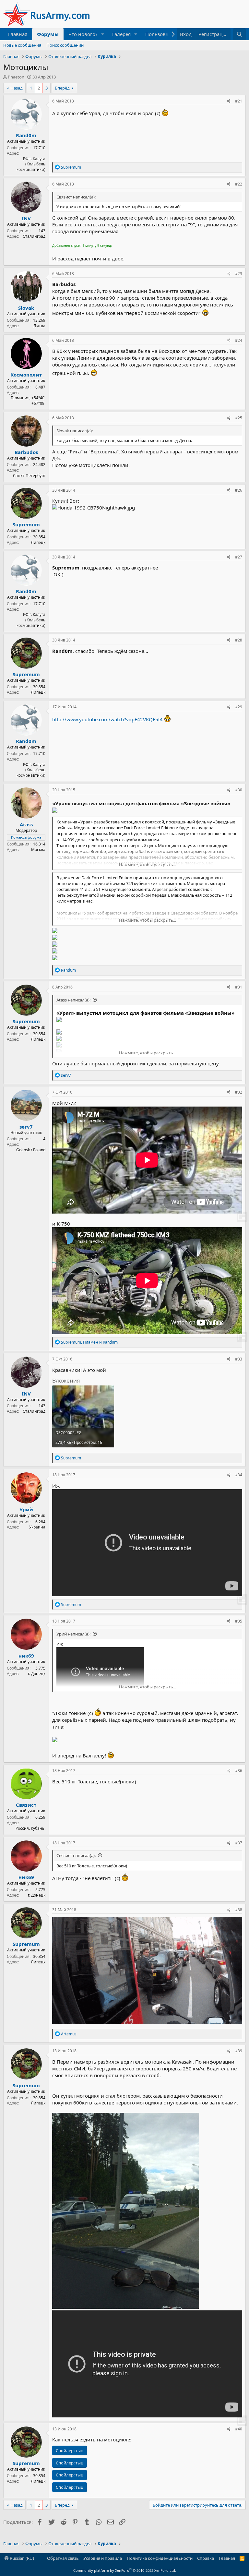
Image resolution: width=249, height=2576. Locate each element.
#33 (239, 1359)
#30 (239, 790)
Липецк (38, 542)
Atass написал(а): (73, 1000)
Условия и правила (103, 2558)
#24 (239, 340)
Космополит (26, 375)
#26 (239, 490)
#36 (239, 1771)
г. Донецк (37, 1674)
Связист (26, 1805)
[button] (103, 34)
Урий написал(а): (73, 1634)
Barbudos (26, 452)
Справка (206, 2558)
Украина (37, 1527)
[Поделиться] (229, 101)
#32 (239, 1092)
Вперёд (62, 88)
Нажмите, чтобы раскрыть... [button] (148, 865)
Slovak (26, 308)
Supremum (26, 524)
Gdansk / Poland (31, 1150)
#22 (239, 184)
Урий (26, 1509)
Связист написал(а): (76, 1855)
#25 (239, 418)
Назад (17, 88)
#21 (239, 101)
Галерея (121, 34)
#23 (239, 274)
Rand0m (26, 135)
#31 (239, 987)
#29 (239, 707)
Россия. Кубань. (30, 1828)
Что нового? (83, 34)
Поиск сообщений (65, 45)
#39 (239, 2051)
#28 (239, 640)
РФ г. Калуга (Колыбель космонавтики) (31, 164)
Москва (38, 850)
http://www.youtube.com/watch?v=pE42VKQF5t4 (107, 719)
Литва (39, 326)
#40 (239, 2429)
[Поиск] (239, 34)
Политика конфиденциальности (160, 2558)
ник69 (26, 1656)
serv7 (26, 1127)
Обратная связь (63, 2558)
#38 (239, 1910)
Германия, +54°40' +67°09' (28, 401)
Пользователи (162, 34)
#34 (239, 1475)
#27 (239, 557)
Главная (18, 34)
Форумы (48, 34)
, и (89, 1342)
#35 (239, 1621)
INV (26, 218)
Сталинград (34, 236)
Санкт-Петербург (29, 476)
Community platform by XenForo (125, 2570)
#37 (239, 1843)
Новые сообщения (22, 45)
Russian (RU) (21, 2558)
